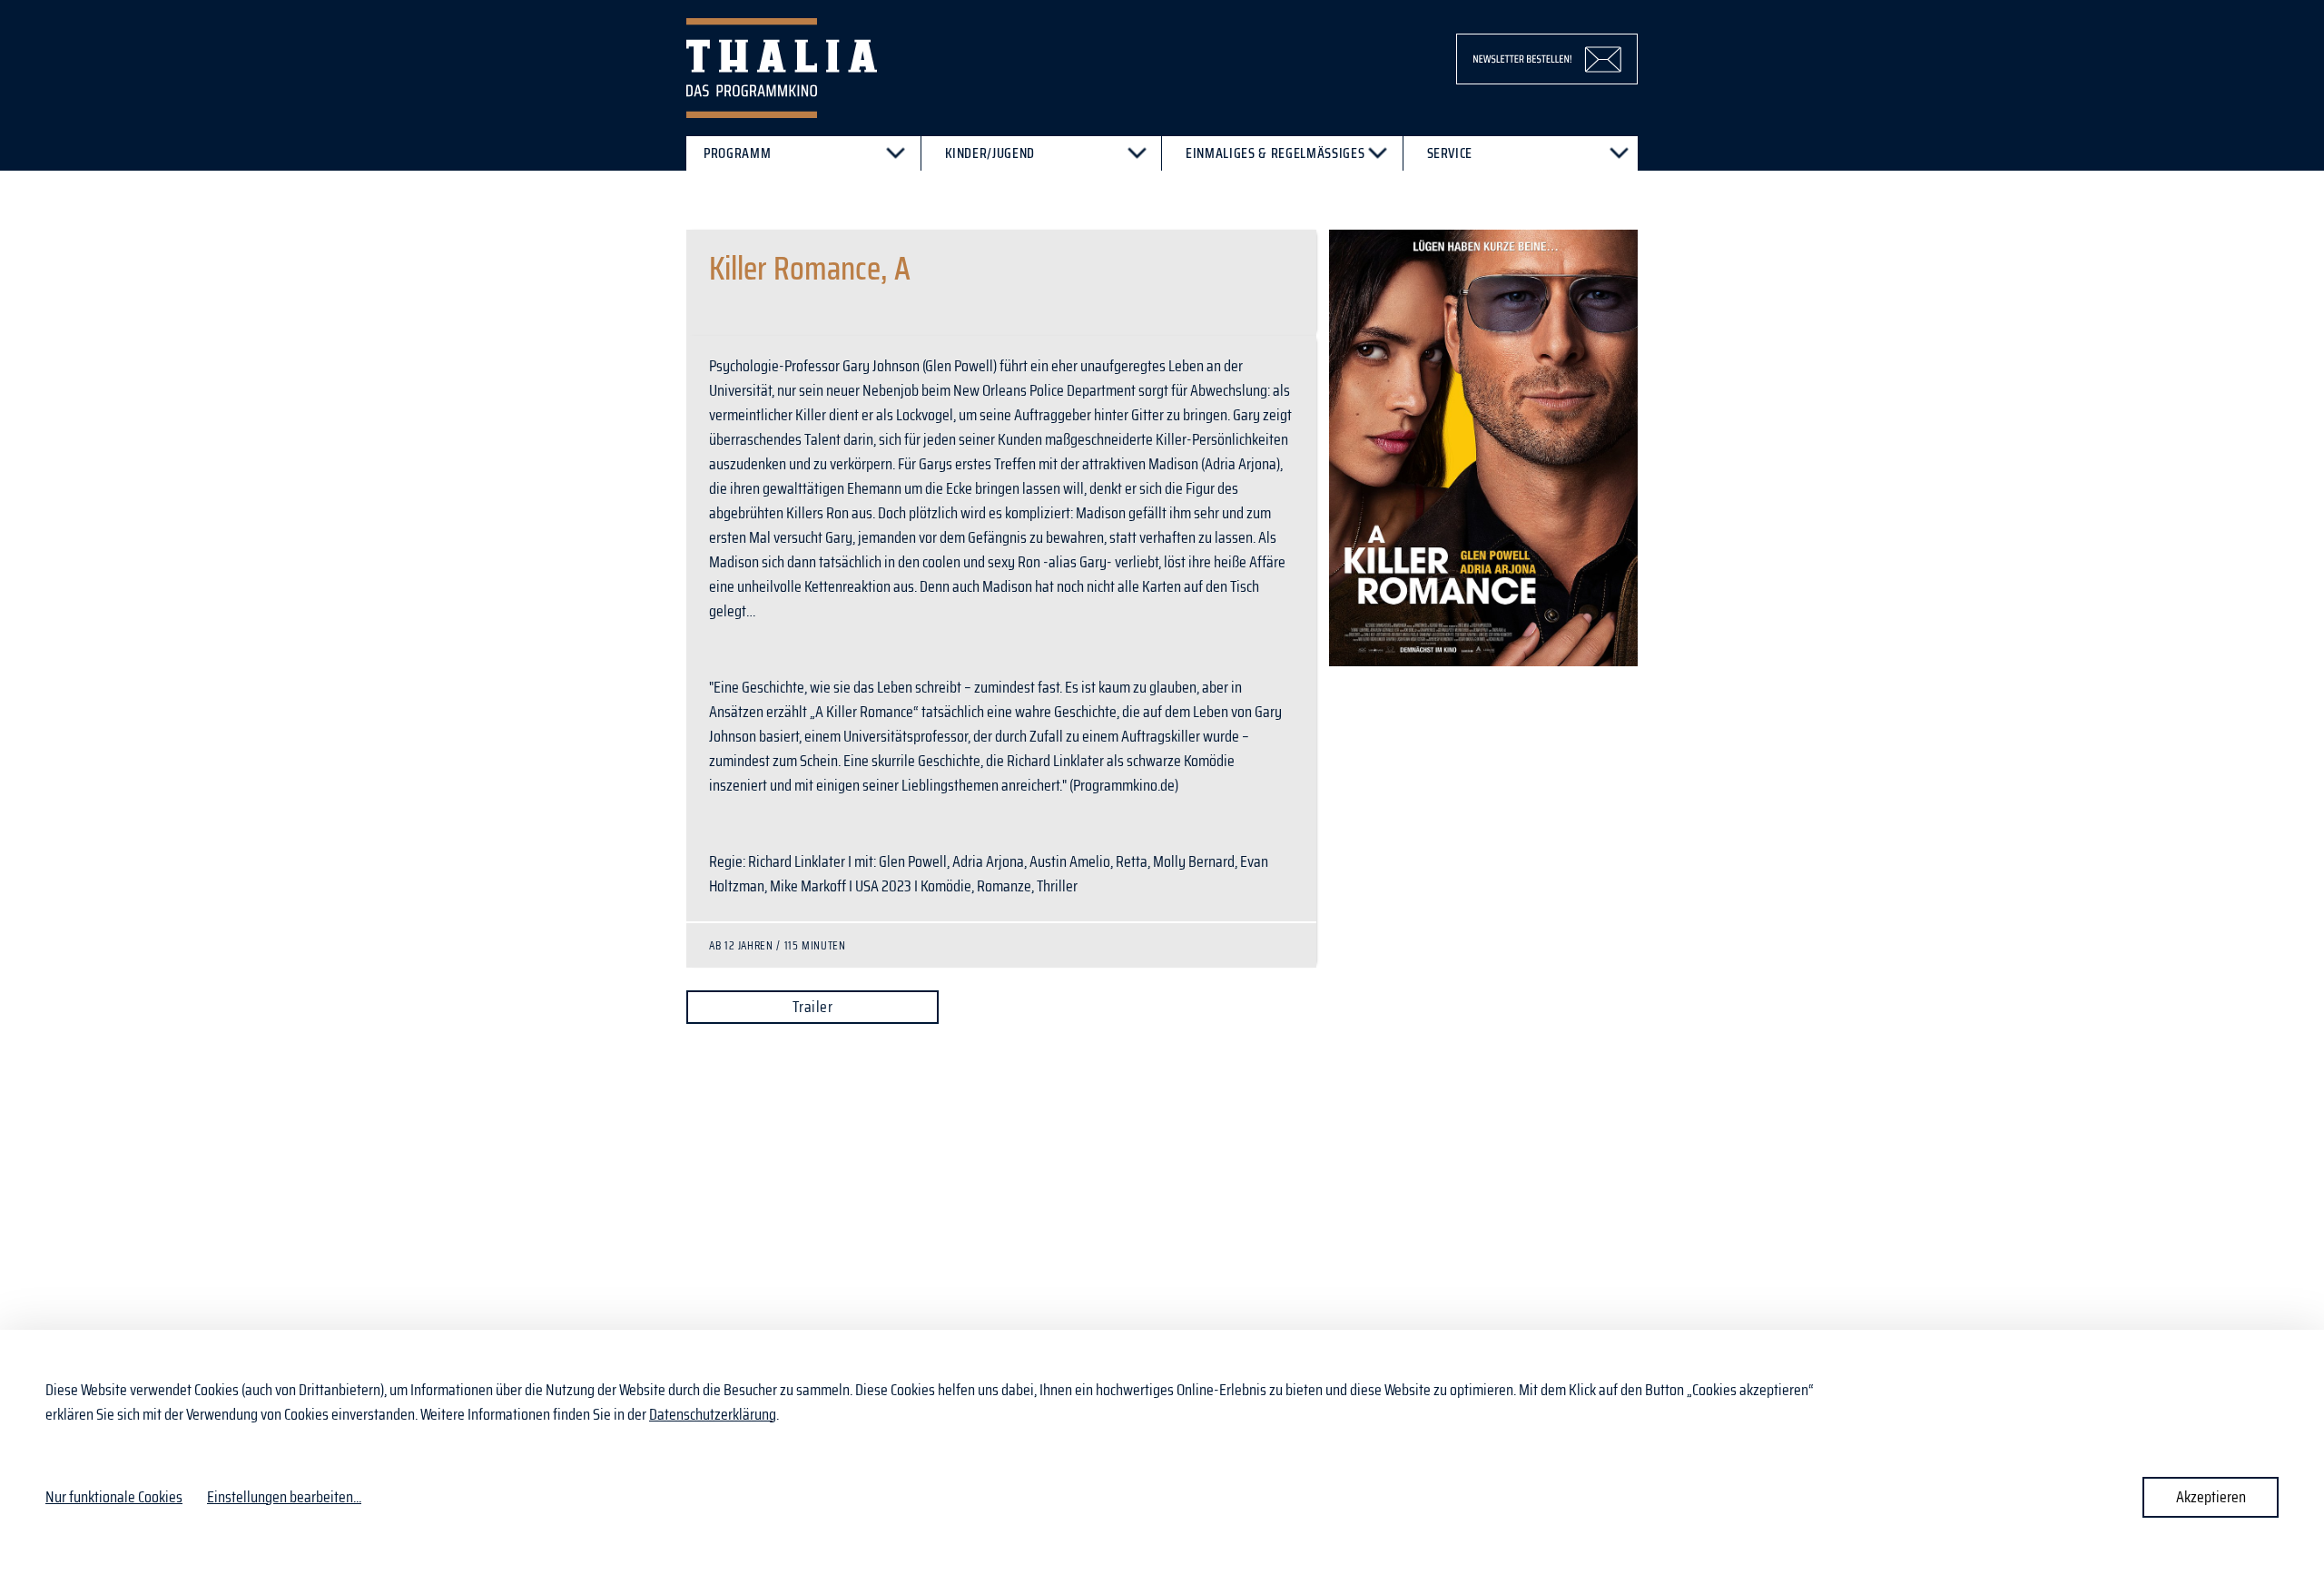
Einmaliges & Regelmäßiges (1275, 153)
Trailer (812, 1007)
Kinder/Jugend (990, 153)
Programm (737, 153)
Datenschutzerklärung (713, 1414)
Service (1450, 153)
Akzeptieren (2211, 1497)
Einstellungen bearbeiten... (284, 1497)
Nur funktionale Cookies (114, 1497)
